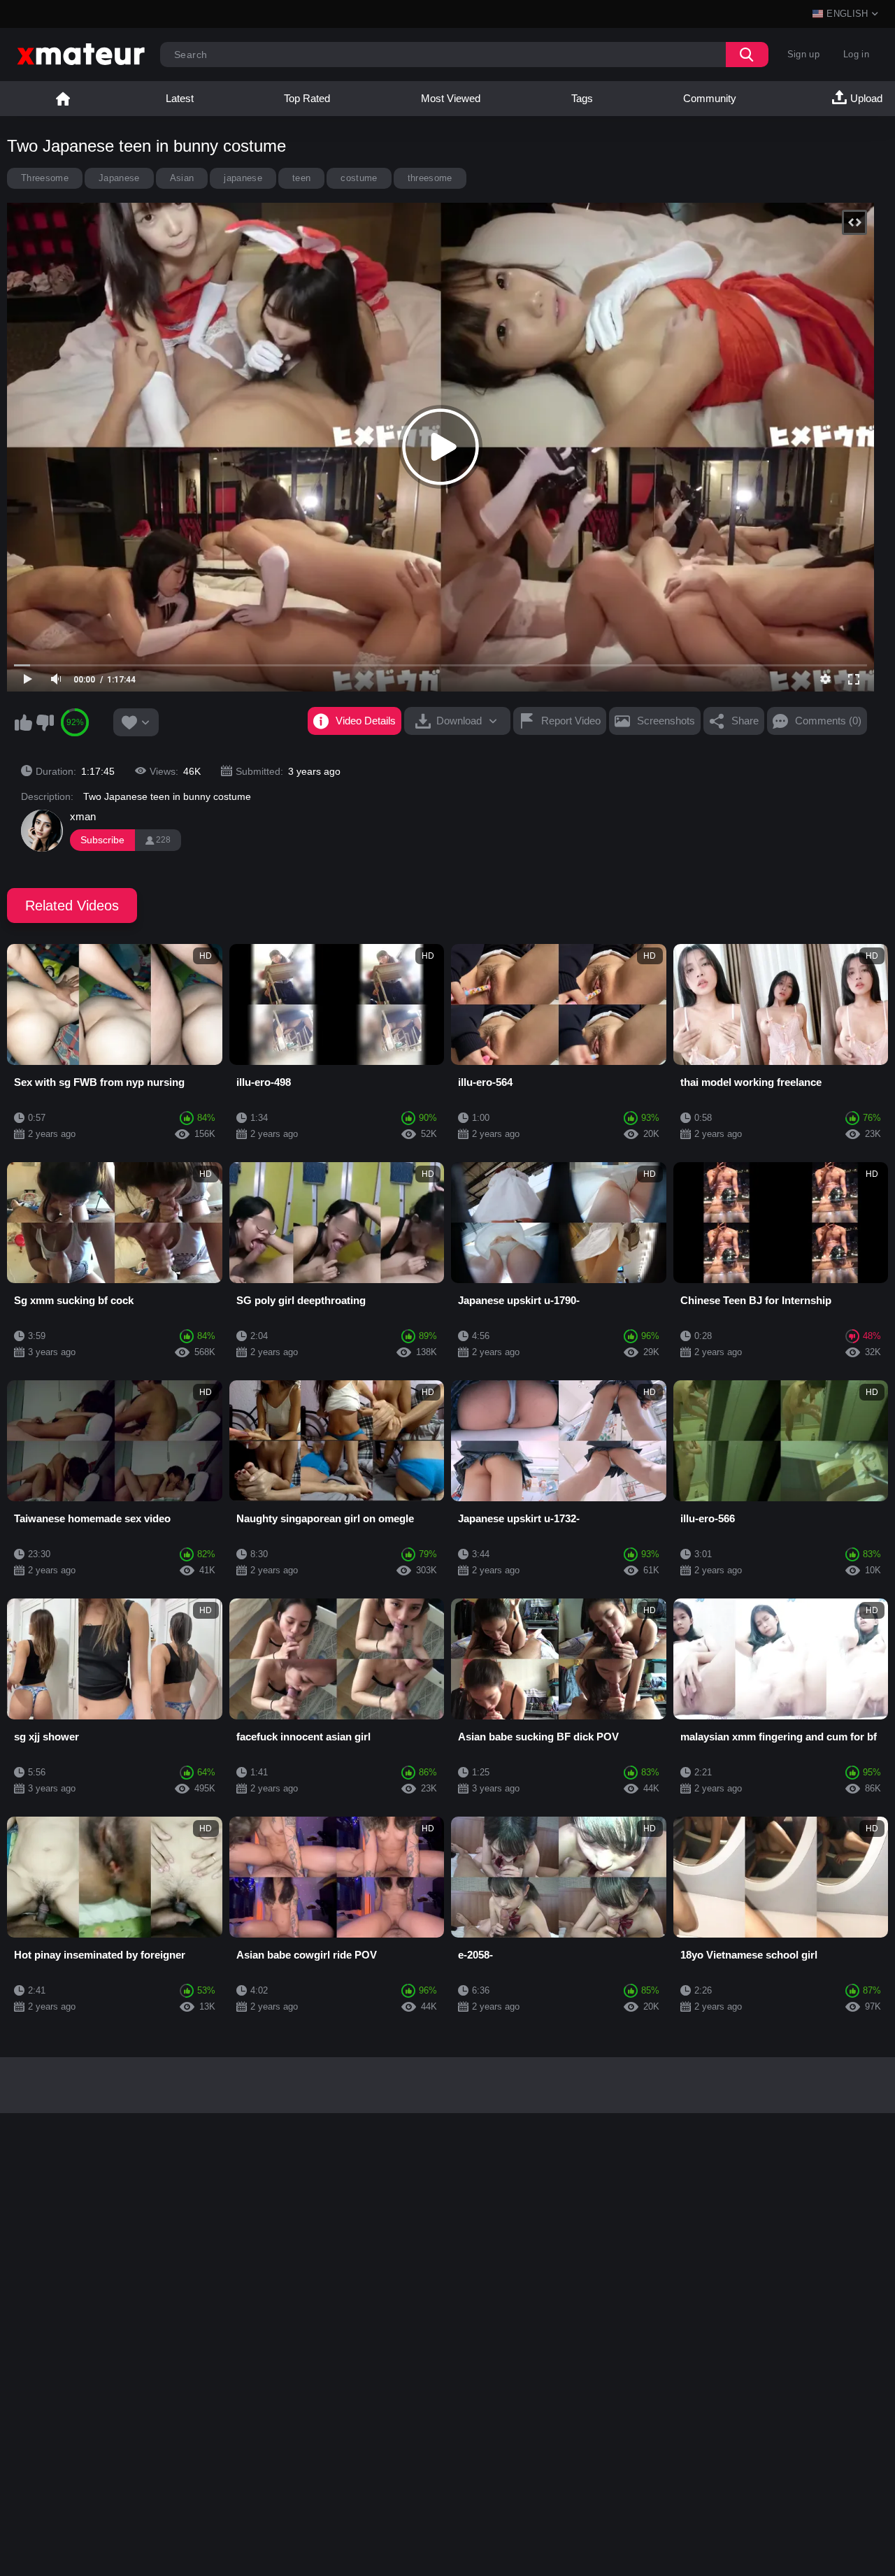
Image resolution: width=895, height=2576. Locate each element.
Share (745, 721)
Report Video (571, 721)
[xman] (42, 831)
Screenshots (666, 721)
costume (359, 178)
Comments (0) (828, 721)
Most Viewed (451, 98)
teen (301, 178)
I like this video (23, 722)
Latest (180, 98)
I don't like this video (45, 722)
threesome (430, 178)
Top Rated (307, 98)
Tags (582, 98)
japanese (243, 178)
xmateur (63, 99)
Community (710, 98)
